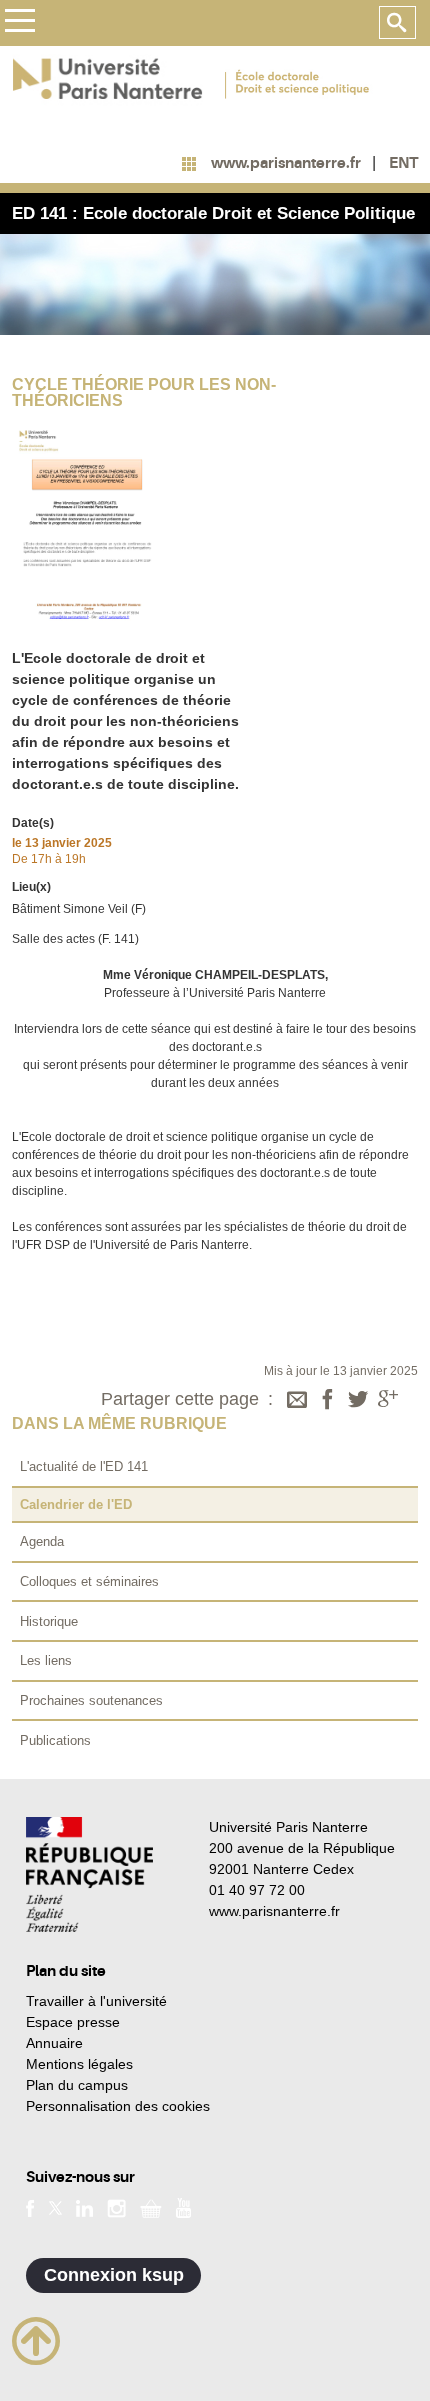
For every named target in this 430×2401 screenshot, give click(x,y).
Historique (49, 1621)
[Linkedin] (84, 2207)
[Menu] (19, 23)
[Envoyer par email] (297, 1401)
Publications (55, 1740)
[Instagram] (116, 2207)
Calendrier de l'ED (76, 1504)
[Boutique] (151, 2207)
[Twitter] (358, 1401)
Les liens (46, 1660)
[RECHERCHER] (397, 23)
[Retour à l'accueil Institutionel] (89, 1874)
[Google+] (388, 1401)
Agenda (42, 1541)
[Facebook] (328, 1401)
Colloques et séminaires (89, 1581)
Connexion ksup (114, 2275)
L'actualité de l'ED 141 (84, 1466)
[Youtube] (183, 2207)
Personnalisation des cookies (118, 2106)
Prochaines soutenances (91, 1700)
